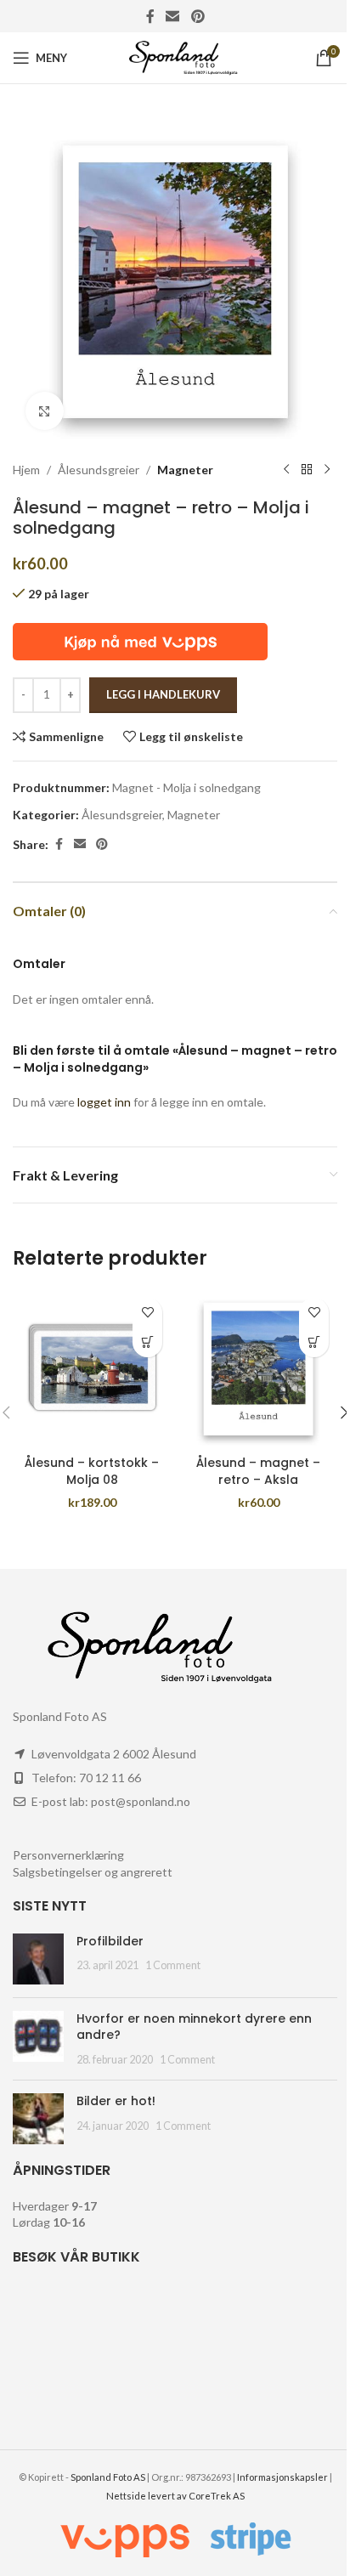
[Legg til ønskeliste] (147, 1313)
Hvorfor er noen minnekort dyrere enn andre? (194, 2027)
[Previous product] (286, 470)
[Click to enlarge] (45, 411)
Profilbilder (110, 1941)
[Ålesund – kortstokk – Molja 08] (92, 1368)
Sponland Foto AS (108, 2477)
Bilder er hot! (116, 2101)
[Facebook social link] (150, 16)
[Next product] (327, 470)
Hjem (26, 470)
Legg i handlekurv (163, 694)
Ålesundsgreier (99, 470)
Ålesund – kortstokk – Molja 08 (92, 1471)
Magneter (185, 470)
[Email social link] (173, 16)
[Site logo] (175, 57)
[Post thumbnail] (38, 1959)
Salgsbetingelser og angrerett (93, 1872)
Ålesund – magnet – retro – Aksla (258, 1471)
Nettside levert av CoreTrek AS (175, 2496)
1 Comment (173, 1965)
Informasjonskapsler (282, 2477)
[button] (147, 1342)
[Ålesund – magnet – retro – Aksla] (258, 1368)
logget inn (104, 1102)
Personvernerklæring (68, 1855)
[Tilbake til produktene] (307, 470)
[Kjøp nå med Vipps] (140, 640)
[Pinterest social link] (198, 16)
